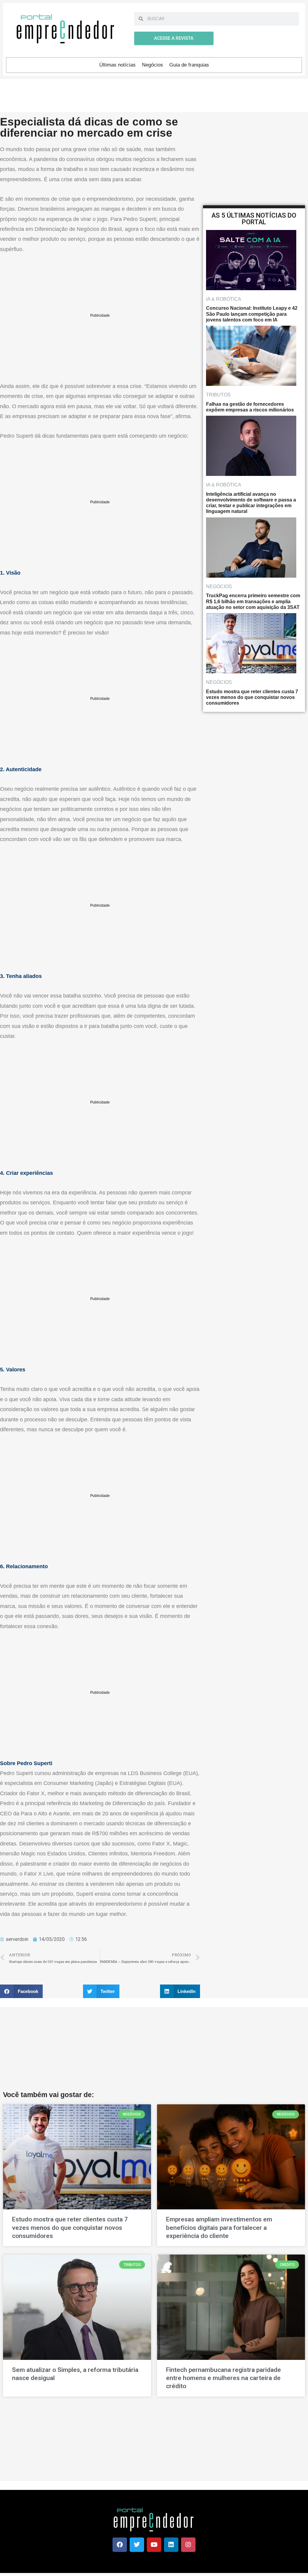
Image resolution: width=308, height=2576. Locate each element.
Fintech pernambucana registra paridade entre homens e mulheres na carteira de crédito (223, 2378)
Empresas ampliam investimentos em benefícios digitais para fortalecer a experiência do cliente (219, 2228)
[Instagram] (188, 2545)
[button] (21, 1991)
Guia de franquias (189, 65)
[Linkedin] (171, 2545)
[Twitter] (137, 2545)
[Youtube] (154, 2545)
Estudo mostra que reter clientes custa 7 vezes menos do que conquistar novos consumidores (70, 2228)
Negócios (152, 65)
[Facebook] (120, 2545)
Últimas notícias (117, 65)
